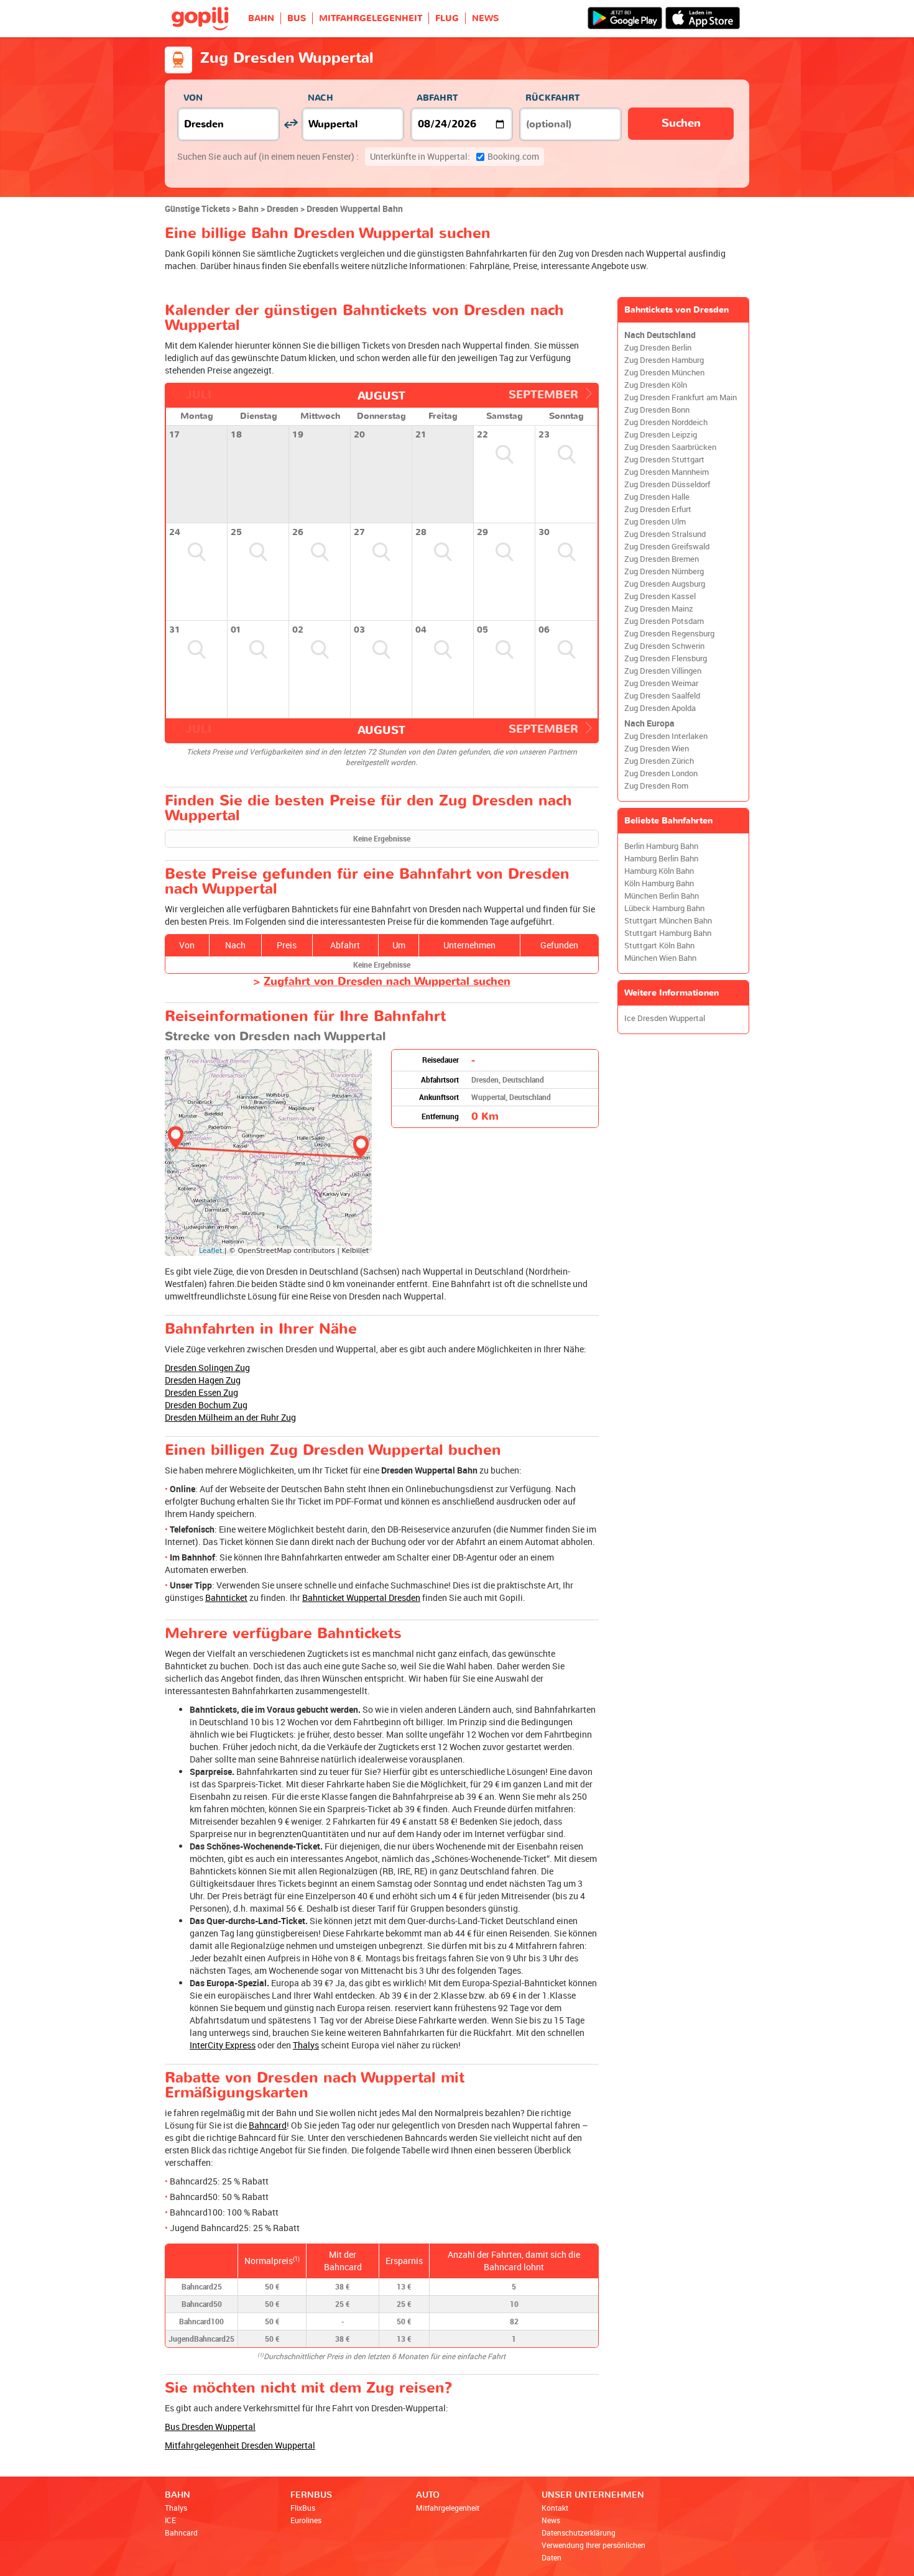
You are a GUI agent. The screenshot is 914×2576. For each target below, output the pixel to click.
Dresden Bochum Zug (206, 1405)
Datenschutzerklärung (579, 2532)
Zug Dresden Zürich (659, 761)
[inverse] (291, 124)
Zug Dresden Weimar (661, 683)
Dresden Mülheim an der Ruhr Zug (230, 1417)
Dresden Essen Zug (201, 1392)
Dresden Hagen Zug (203, 1380)
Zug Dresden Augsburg (665, 584)
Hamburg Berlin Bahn (661, 859)
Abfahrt (437, 98)
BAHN (261, 18)
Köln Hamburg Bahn (659, 883)
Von (193, 98)
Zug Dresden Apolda (660, 708)
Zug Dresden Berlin (658, 348)
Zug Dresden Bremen (662, 559)
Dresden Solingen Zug (207, 1368)
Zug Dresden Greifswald (667, 547)
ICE (170, 2520)
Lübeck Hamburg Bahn (664, 908)
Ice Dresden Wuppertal (665, 1018)
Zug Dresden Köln (656, 385)
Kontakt (555, 2508)
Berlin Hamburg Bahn (661, 846)
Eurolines (306, 2520)
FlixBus (303, 2508)
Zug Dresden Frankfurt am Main (681, 397)
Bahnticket (226, 1597)
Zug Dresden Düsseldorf (667, 484)
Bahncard (268, 2125)
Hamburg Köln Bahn (659, 871)
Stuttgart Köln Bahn (659, 946)
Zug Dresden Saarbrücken (670, 447)
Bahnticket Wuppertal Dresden (361, 1597)
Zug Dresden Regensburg (669, 634)
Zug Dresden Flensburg (666, 658)
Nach (321, 98)
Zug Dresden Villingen (663, 671)
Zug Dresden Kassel (660, 596)
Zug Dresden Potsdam (664, 621)
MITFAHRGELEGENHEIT (371, 18)
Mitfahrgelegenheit (448, 2508)
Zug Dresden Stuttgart (664, 460)
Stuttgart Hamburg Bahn (668, 933)
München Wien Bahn (660, 958)
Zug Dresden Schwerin (664, 646)
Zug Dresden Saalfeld (662, 696)
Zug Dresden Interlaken (666, 736)
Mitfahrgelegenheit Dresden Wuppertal (240, 2445)
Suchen (681, 123)
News (551, 2520)
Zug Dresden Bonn (657, 410)
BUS (297, 18)
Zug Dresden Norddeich (666, 422)
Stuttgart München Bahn (668, 921)
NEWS (485, 18)
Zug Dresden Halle (657, 497)
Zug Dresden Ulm (655, 522)
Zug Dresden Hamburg (664, 360)
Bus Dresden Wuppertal (210, 2427)
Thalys (306, 2045)
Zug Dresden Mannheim (667, 472)
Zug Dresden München (664, 373)
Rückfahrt (552, 98)
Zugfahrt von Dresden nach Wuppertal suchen (387, 982)
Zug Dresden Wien (657, 749)
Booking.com (455, 156)
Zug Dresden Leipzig (661, 435)
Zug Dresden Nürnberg (664, 571)
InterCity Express (223, 2045)
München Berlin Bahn (662, 896)
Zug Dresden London (661, 773)
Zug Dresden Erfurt (658, 509)
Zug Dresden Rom (656, 786)
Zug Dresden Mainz (659, 609)
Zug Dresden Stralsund (665, 534)
